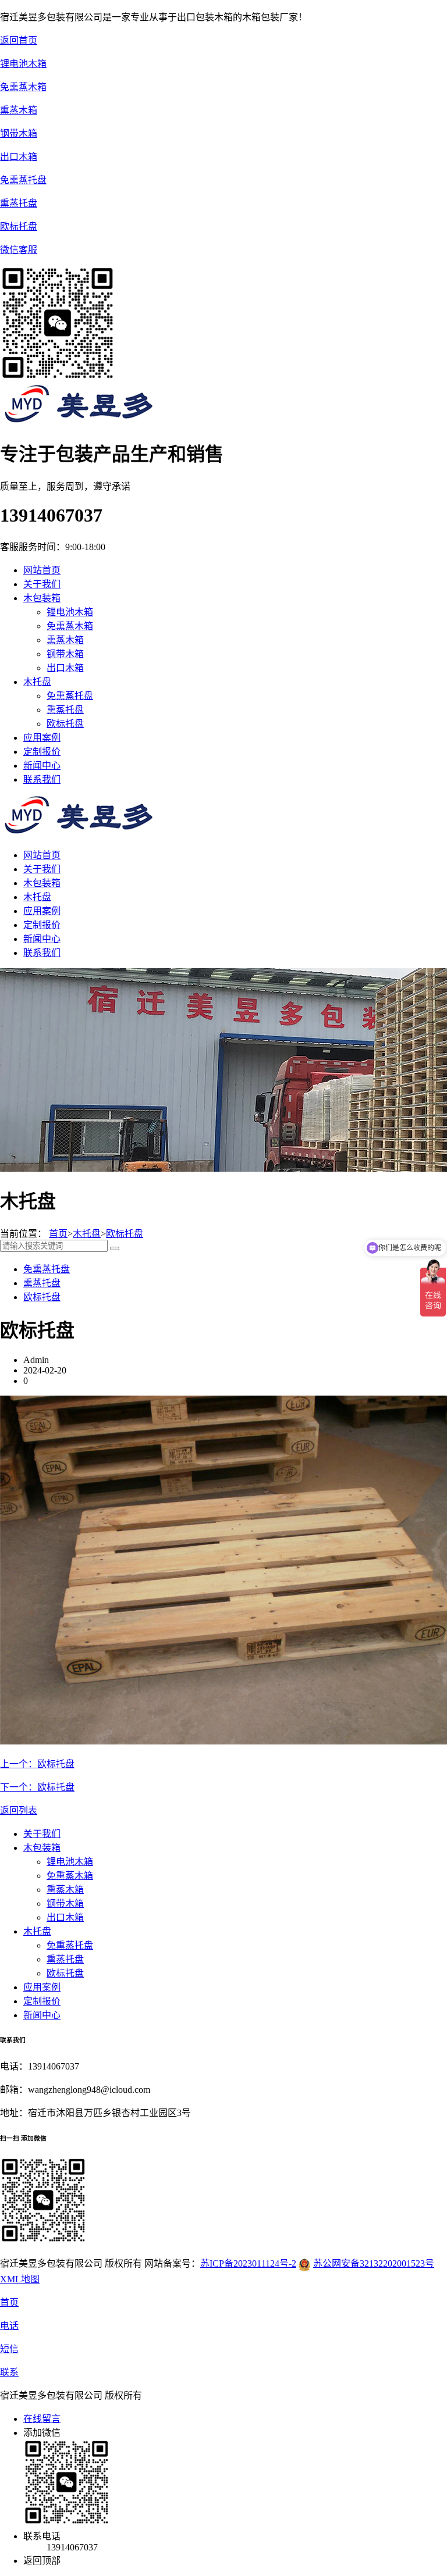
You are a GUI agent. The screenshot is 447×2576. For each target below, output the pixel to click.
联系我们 (42, 953)
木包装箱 (42, 883)
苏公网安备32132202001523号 (374, 2263)
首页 (58, 1234)
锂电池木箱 (70, 612)
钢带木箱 (65, 654)
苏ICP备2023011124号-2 (248, 2263)
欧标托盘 (65, 724)
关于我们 (42, 869)
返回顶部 (42, 2561)
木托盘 (37, 897)
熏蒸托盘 (65, 710)
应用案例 (42, 911)
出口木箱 (65, 668)
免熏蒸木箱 (70, 626)
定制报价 (42, 925)
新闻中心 (42, 939)
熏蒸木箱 (65, 640)
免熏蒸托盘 (70, 696)
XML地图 (20, 2279)
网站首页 (42, 570)
